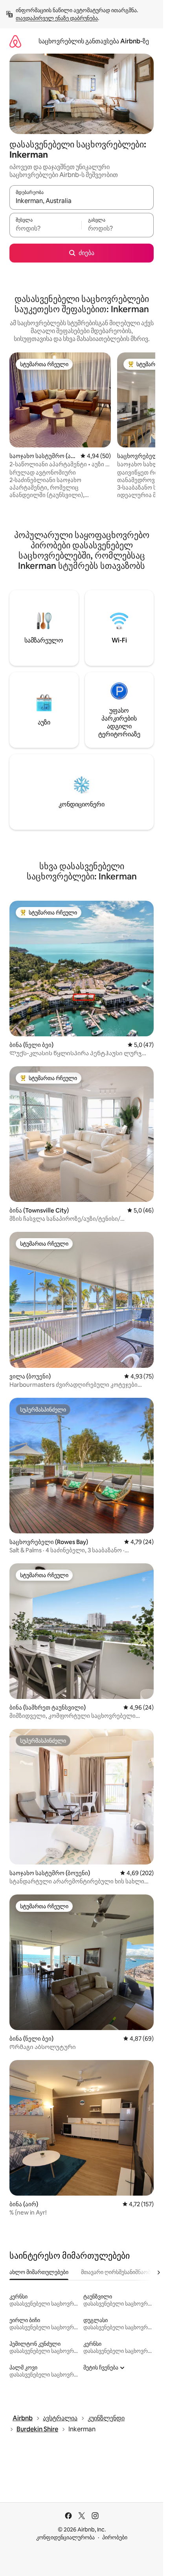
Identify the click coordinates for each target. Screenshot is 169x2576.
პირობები (115, 2537)
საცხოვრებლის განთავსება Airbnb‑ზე (94, 41)
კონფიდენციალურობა (65, 2537)
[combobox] (82, 201)
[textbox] (45, 229)
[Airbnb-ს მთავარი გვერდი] (15, 41)
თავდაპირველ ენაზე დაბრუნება (57, 18)
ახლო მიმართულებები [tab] (39, 2272)
